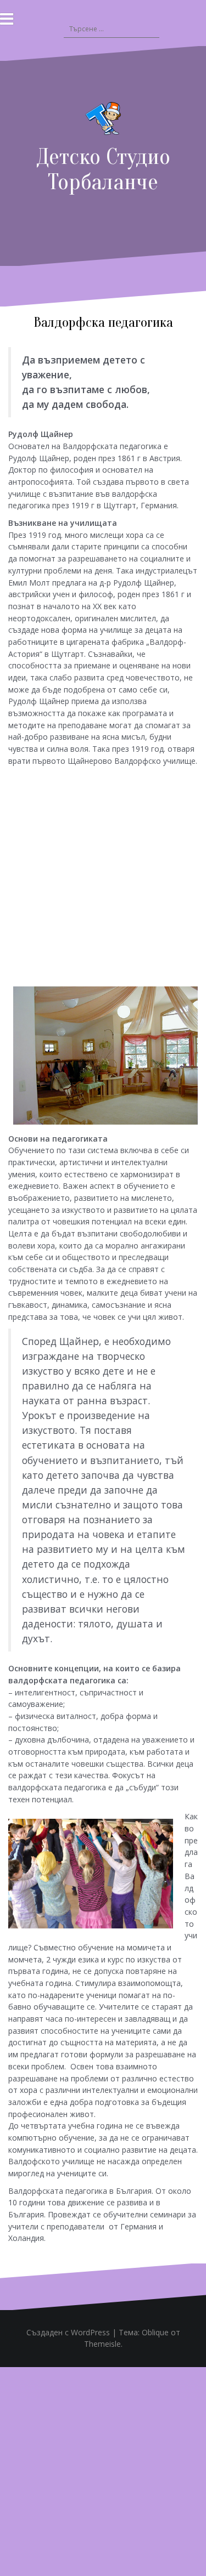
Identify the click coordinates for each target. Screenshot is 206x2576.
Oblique (155, 2332)
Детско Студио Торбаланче (103, 169)
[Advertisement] (103, 875)
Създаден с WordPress (68, 2332)
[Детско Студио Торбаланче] (103, 121)
